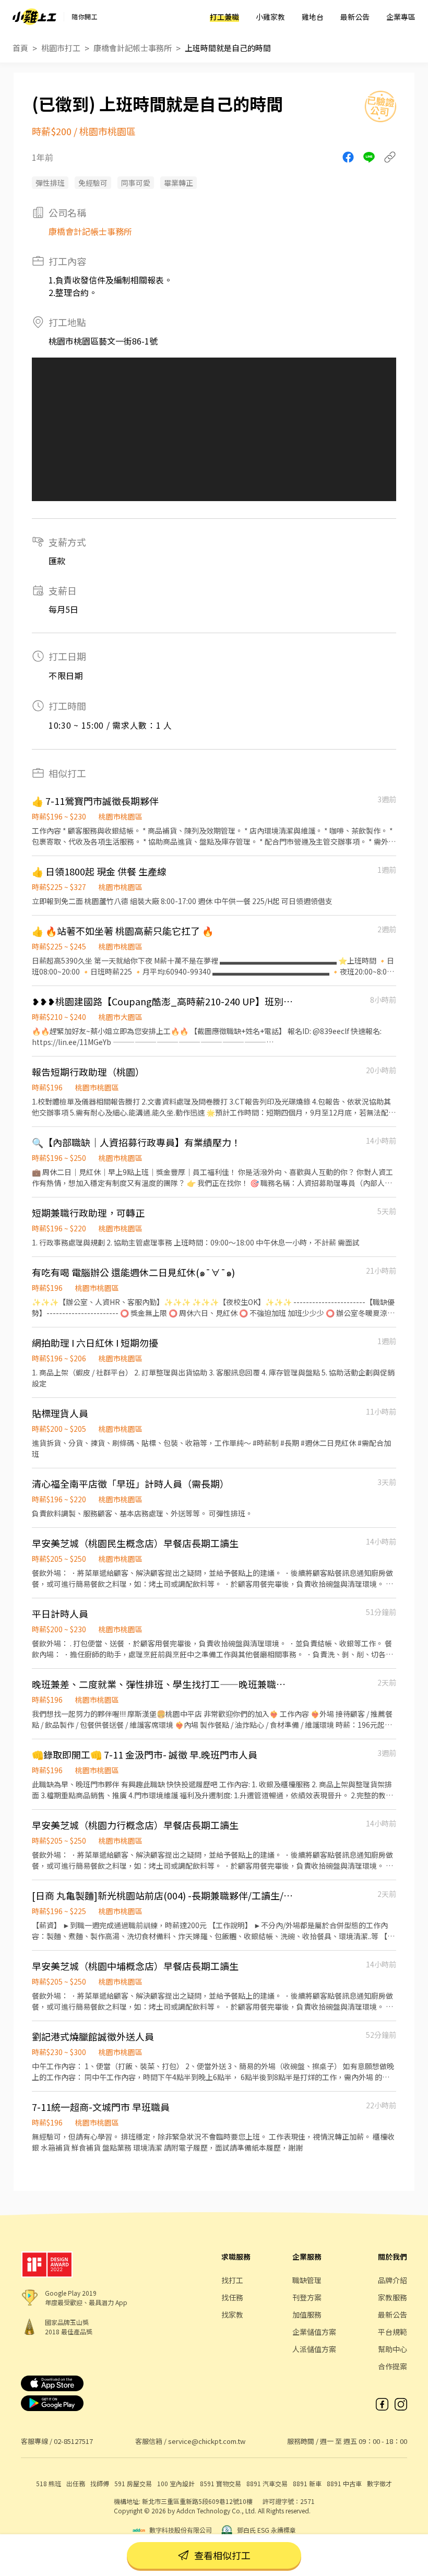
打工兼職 (224, 17)
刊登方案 (307, 2297)
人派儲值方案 (314, 2349)
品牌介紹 (393, 2280)
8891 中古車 (344, 2483)
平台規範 (393, 2332)
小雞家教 (270, 17)
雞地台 (313, 17)
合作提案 (393, 2366)
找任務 (232, 2297)
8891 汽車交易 (267, 2483)
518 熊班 (49, 2483)
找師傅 (100, 2483)
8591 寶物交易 (221, 2483)
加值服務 (307, 2314)
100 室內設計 (176, 2483)
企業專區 (401, 17)
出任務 (76, 2483)
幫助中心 (393, 2349)
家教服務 (393, 2297)
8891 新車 (307, 2483)
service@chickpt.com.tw (207, 2441)
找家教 (232, 2314)
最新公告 (355, 17)
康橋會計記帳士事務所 (133, 48)
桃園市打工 (61, 48)
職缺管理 (307, 2280)
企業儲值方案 (314, 2332)
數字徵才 (379, 2483)
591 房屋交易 (133, 2483)
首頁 (20, 48)
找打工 (232, 2280)
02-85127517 (73, 2441)
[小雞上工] (34, 17)
